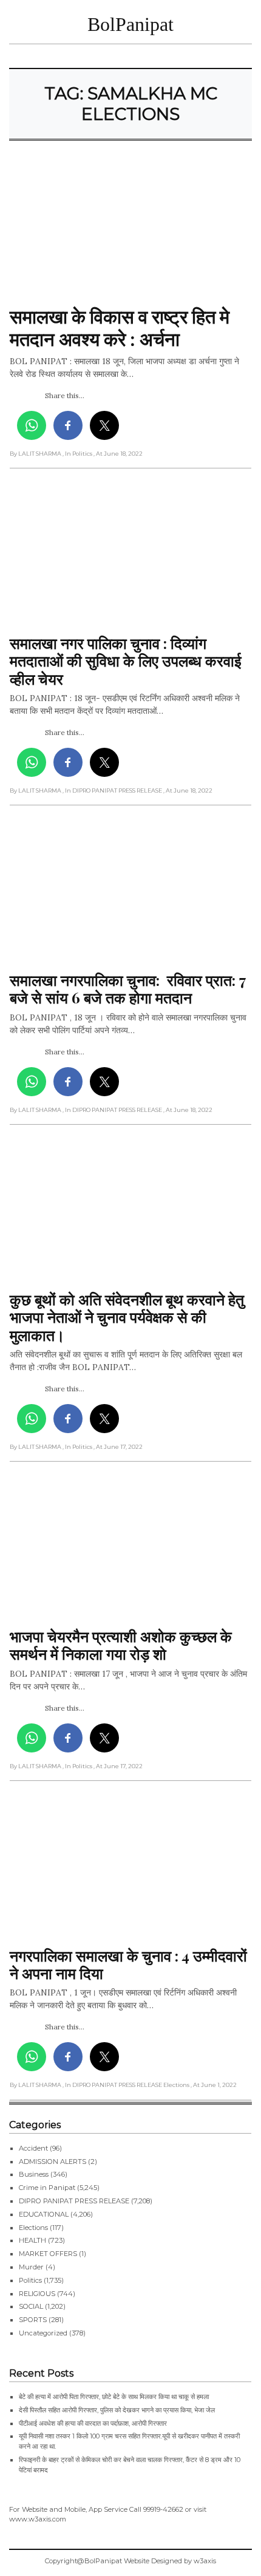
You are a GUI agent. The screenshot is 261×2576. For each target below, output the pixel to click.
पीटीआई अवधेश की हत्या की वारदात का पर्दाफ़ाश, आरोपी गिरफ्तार (93, 2423)
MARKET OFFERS (48, 2254)
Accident (33, 2148)
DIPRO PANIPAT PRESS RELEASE (74, 2201)
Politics (30, 2280)
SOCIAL (31, 2306)
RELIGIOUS (37, 2294)
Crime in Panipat (47, 2188)
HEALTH (32, 2240)
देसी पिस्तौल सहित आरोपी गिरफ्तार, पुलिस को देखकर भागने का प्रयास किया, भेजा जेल (117, 2410)
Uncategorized (43, 2333)
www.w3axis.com (38, 2519)
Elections (33, 2228)
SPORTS (33, 2320)
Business (34, 2174)
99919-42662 (163, 2509)
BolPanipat (130, 24)
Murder (31, 2267)
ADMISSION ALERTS (53, 2162)
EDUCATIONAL (44, 2214)
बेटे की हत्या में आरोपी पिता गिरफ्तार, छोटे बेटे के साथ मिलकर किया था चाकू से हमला (114, 2397)
